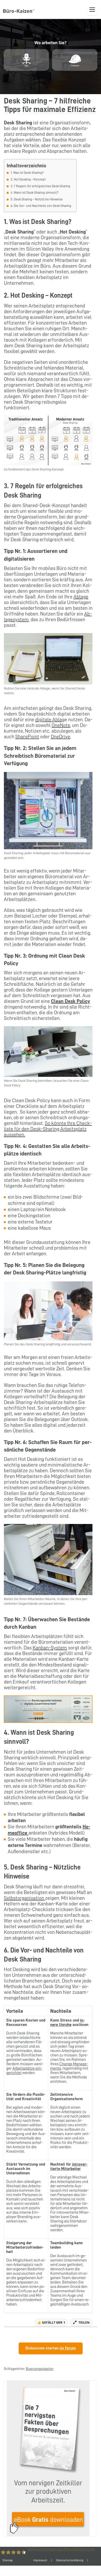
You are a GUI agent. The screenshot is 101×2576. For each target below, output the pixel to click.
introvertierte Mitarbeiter (69, 2166)
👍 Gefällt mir (51, 2322)
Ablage (81, 597)
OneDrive (60, 737)
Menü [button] (92, 10)
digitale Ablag (50, 719)
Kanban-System (50, 1648)
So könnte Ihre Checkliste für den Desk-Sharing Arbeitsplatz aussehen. (48, 1129)
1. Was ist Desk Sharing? (27, 173)
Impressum (40, 2560)
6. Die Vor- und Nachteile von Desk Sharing (41, 206)
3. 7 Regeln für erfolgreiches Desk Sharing (40, 186)
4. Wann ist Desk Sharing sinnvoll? (35, 193)
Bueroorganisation (40, 2369)
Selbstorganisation (24, 1898)
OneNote (61, 725)
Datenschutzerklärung (70, 2560)
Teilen (84, 2322)
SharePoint (27, 737)
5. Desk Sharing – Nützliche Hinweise (37, 199)
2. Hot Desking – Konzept (28, 179)
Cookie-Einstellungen (59, 2571)
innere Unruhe (67, 2022)
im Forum (68, 2348)
